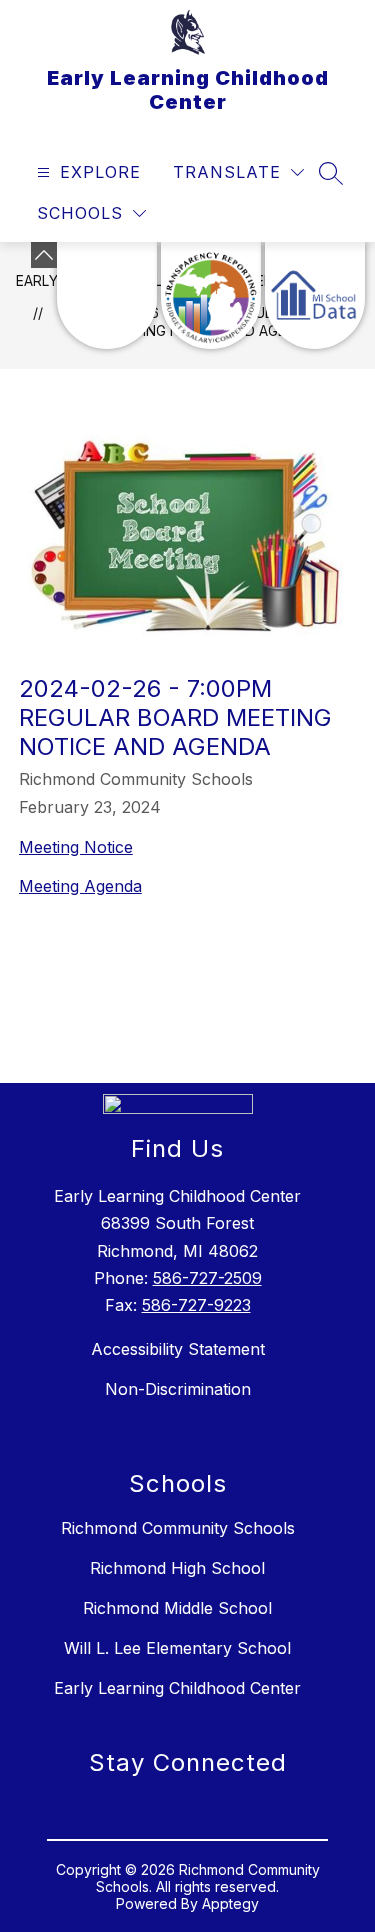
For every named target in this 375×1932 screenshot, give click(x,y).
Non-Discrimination (178, 1389)
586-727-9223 (196, 1305)
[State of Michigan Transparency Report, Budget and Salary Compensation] (211, 295)
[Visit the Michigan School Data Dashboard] (315, 295)
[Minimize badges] (44, 255)
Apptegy (230, 1903)
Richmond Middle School (177, 1608)
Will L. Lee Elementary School (177, 1648)
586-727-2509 (207, 1278)
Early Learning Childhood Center (177, 1688)
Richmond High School (177, 1568)
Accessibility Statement (178, 1349)
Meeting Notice (76, 847)
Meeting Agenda (80, 886)
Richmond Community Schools (178, 1528)
